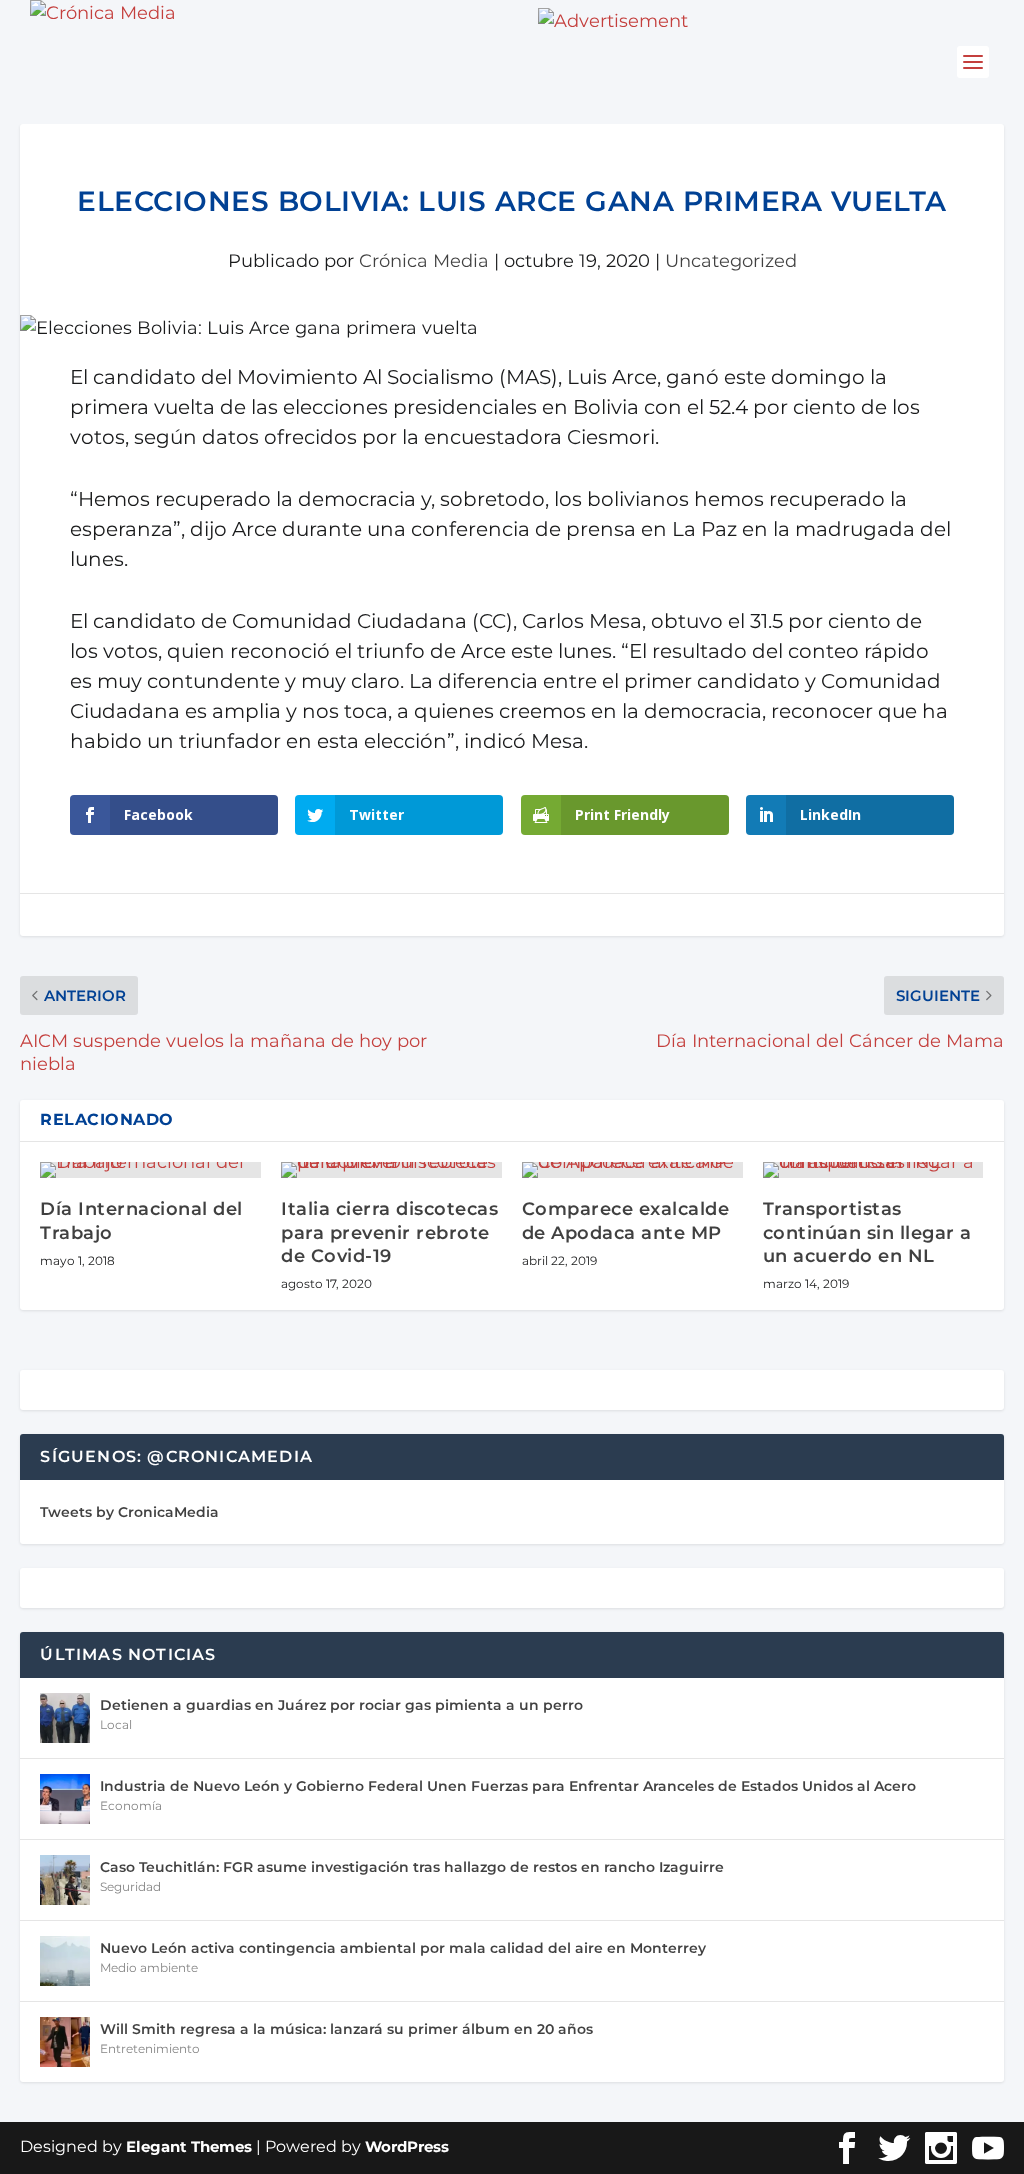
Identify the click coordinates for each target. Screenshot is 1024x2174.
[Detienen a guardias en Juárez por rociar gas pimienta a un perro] (65, 1718)
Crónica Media (424, 261)
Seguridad (130, 1886)
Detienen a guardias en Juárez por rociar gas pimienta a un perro (341, 1705)
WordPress (407, 2146)
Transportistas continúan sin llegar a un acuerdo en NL (867, 1232)
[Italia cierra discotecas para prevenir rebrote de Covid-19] (391, 1170)
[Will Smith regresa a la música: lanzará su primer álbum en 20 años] (65, 2042)
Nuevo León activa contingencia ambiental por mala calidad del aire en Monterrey (403, 1948)
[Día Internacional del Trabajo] (150, 1170)
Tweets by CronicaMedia (129, 1512)
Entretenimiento (150, 2048)
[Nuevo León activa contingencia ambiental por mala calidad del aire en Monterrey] (65, 1961)
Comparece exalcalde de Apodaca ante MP (626, 1220)
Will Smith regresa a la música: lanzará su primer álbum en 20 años (346, 2029)
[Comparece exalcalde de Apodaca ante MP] (632, 1170)
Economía (131, 1805)
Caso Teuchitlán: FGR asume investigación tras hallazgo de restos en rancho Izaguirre (412, 1867)
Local (116, 1724)
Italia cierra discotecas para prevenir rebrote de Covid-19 (389, 1232)
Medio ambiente (149, 1967)
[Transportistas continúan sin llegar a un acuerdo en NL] (873, 1170)
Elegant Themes (189, 2146)
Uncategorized (731, 261)
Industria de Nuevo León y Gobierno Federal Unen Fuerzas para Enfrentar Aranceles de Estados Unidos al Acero (508, 1786)
